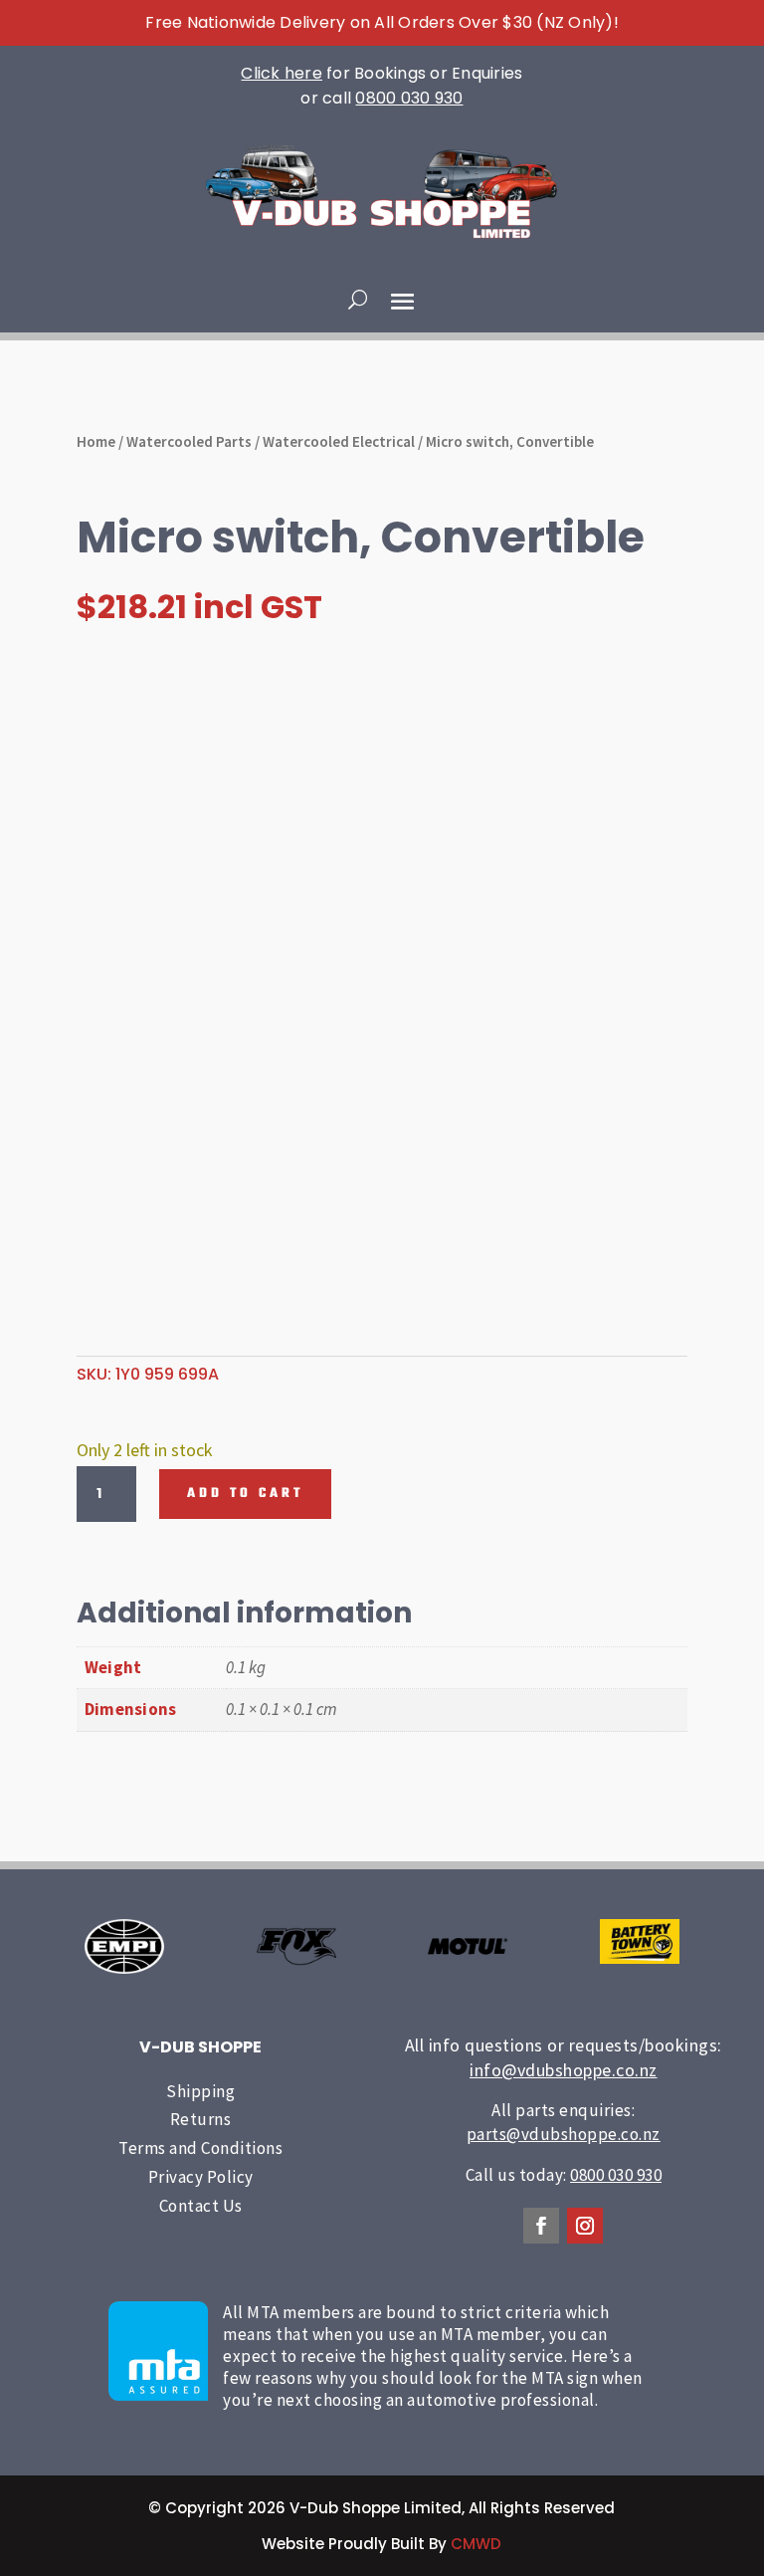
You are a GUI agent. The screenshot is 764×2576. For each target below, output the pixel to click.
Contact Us (201, 2206)
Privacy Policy (201, 2177)
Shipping (200, 2091)
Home (96, 441)
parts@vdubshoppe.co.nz (564, 2134)
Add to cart (245, 1494)
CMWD (476, 2544)
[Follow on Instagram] (585, 2226)
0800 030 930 (409, 98)
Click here (282, 73)
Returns (201, 2119)
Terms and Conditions (200, 2148)
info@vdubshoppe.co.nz (564, 2070)
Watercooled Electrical (339, 441)
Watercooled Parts (189, 441)
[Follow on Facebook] (541, 2226)
